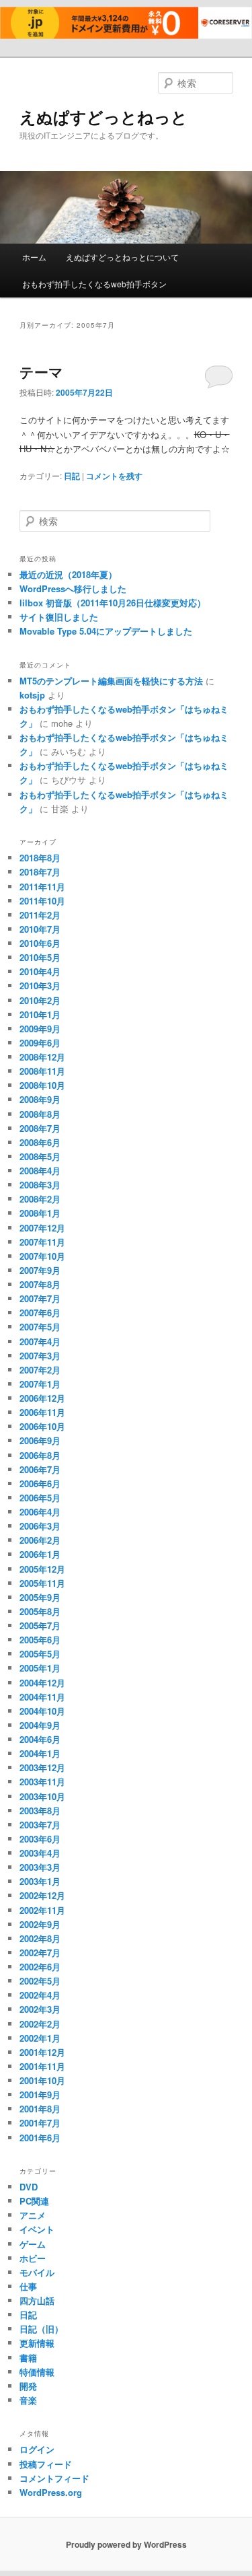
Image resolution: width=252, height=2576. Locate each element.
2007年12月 (42, 1228)
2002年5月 (40, 1981)
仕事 (28, 2286)
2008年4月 (40, 1171)
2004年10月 (42, 1711)
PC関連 (34, 2201)
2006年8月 (40, 1455)
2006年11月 (42, 1412)
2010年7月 (40, 929)
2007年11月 (42, 1242)
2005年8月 (40, 1611)
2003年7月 (40, 1825)
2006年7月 (40, 1469)
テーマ (41, 371)
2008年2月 (40, 1199)
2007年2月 (40, 1370)
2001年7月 (40, 2123)
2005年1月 (40, 1668)
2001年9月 (40, 2095)
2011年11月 (42, 887)
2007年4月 (40, 1341)
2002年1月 (40, 2038)
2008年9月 (40, 1099)
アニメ (33, 2215)
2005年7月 (40, 1625)
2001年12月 (42, 2052)
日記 (72, 476)
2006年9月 (40, 1440)
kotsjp (32, 695)
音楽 (28, 2400)
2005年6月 (40, 1640)
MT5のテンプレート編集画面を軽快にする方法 (111, 681)
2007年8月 (40, 1284)
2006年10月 (42, 1426)
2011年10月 (42, 901)
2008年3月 (40, 1185)
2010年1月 (40, 1014)
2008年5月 (40, 1156)
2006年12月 (42, 1398)
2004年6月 (40, 1739)
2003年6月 (40, 1839)
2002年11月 (42, 1910)
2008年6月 (40, 1142)
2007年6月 (40, 1313)
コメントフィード (54, 2478)
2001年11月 (42, 2066)
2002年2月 (40, 2024)
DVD (29, 2187)
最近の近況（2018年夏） (68, 574)
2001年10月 (42, 2080)
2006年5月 (40, 1498)
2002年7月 (40, 1953)
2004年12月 (42, 1683)
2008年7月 (40, 1128)
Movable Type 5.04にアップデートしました (106, 631)
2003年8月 (40, 1811)
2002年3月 (40, 2009)
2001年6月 (40, 2138)
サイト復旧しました (59, 617)
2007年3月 (40, 1356)
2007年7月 (40, 1298)
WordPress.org (51, 2492)
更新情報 (37, 2343)
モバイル (37, 2272)
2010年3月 (40, 986)
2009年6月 (40, 1043)
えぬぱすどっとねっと (103, 116)
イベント (37, 2229)
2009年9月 (40, 1029)
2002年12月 (42, 1895)
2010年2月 (40, 1000)
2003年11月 (42, 1782)
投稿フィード (46, 2464)
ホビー (33, 2258)
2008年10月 (42, 1085)
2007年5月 (40, 1327)
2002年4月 (40, 1995)
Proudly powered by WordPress (126, 2544)
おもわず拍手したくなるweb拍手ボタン (94, 284)
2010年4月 (40, 971)
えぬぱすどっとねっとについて (122, 257)
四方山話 (37, 2300)
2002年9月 (40, 1924)
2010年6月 (40, 943)
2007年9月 (40, 1270)
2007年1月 (40, 1384)
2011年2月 (40, 915)
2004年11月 (42, 1697)
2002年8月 (40, 1938)
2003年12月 (42, 1767)
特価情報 (37, 2372)
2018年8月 (40, 858)
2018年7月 (40, 872)
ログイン (37, 2449)
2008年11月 (42, 1071)
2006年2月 (40, 1540)
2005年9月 (40, 1597)
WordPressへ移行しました (73, 588)
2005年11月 (42, 1583)
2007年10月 (42, 1256)
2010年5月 (40, 957)
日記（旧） (41, 2329)
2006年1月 (40, 1554)
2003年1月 (40, 1881)
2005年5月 (40, 1654)
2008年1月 (40, 1213)
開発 (28, 2386)
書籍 (28, 2358)
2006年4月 (40, 1512)
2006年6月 (40, 1483)
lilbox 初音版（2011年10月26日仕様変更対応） (113, 603)
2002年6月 (40, 1967)
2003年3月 (40, 1867)
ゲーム (33, 2244)
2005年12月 (42, 1569)
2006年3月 (40, 1526)
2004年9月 (40, 1725)
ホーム (34, 257)
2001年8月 (40, 2109)
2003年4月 (40, 1853)
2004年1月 (40, 1753)
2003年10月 (42, 1796)
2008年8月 (40, 1114)
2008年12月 (42, 1057)
